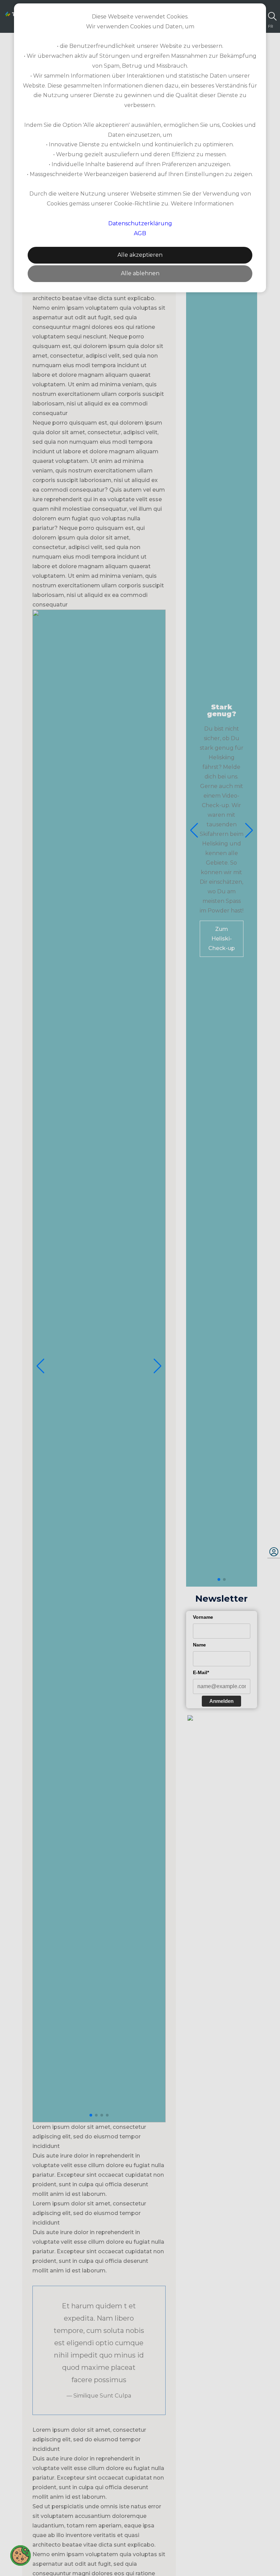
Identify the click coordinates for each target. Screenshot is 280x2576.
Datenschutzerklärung (140, 223)
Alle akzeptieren (140, 255)
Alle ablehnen (140, 273)
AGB (140, 233)
